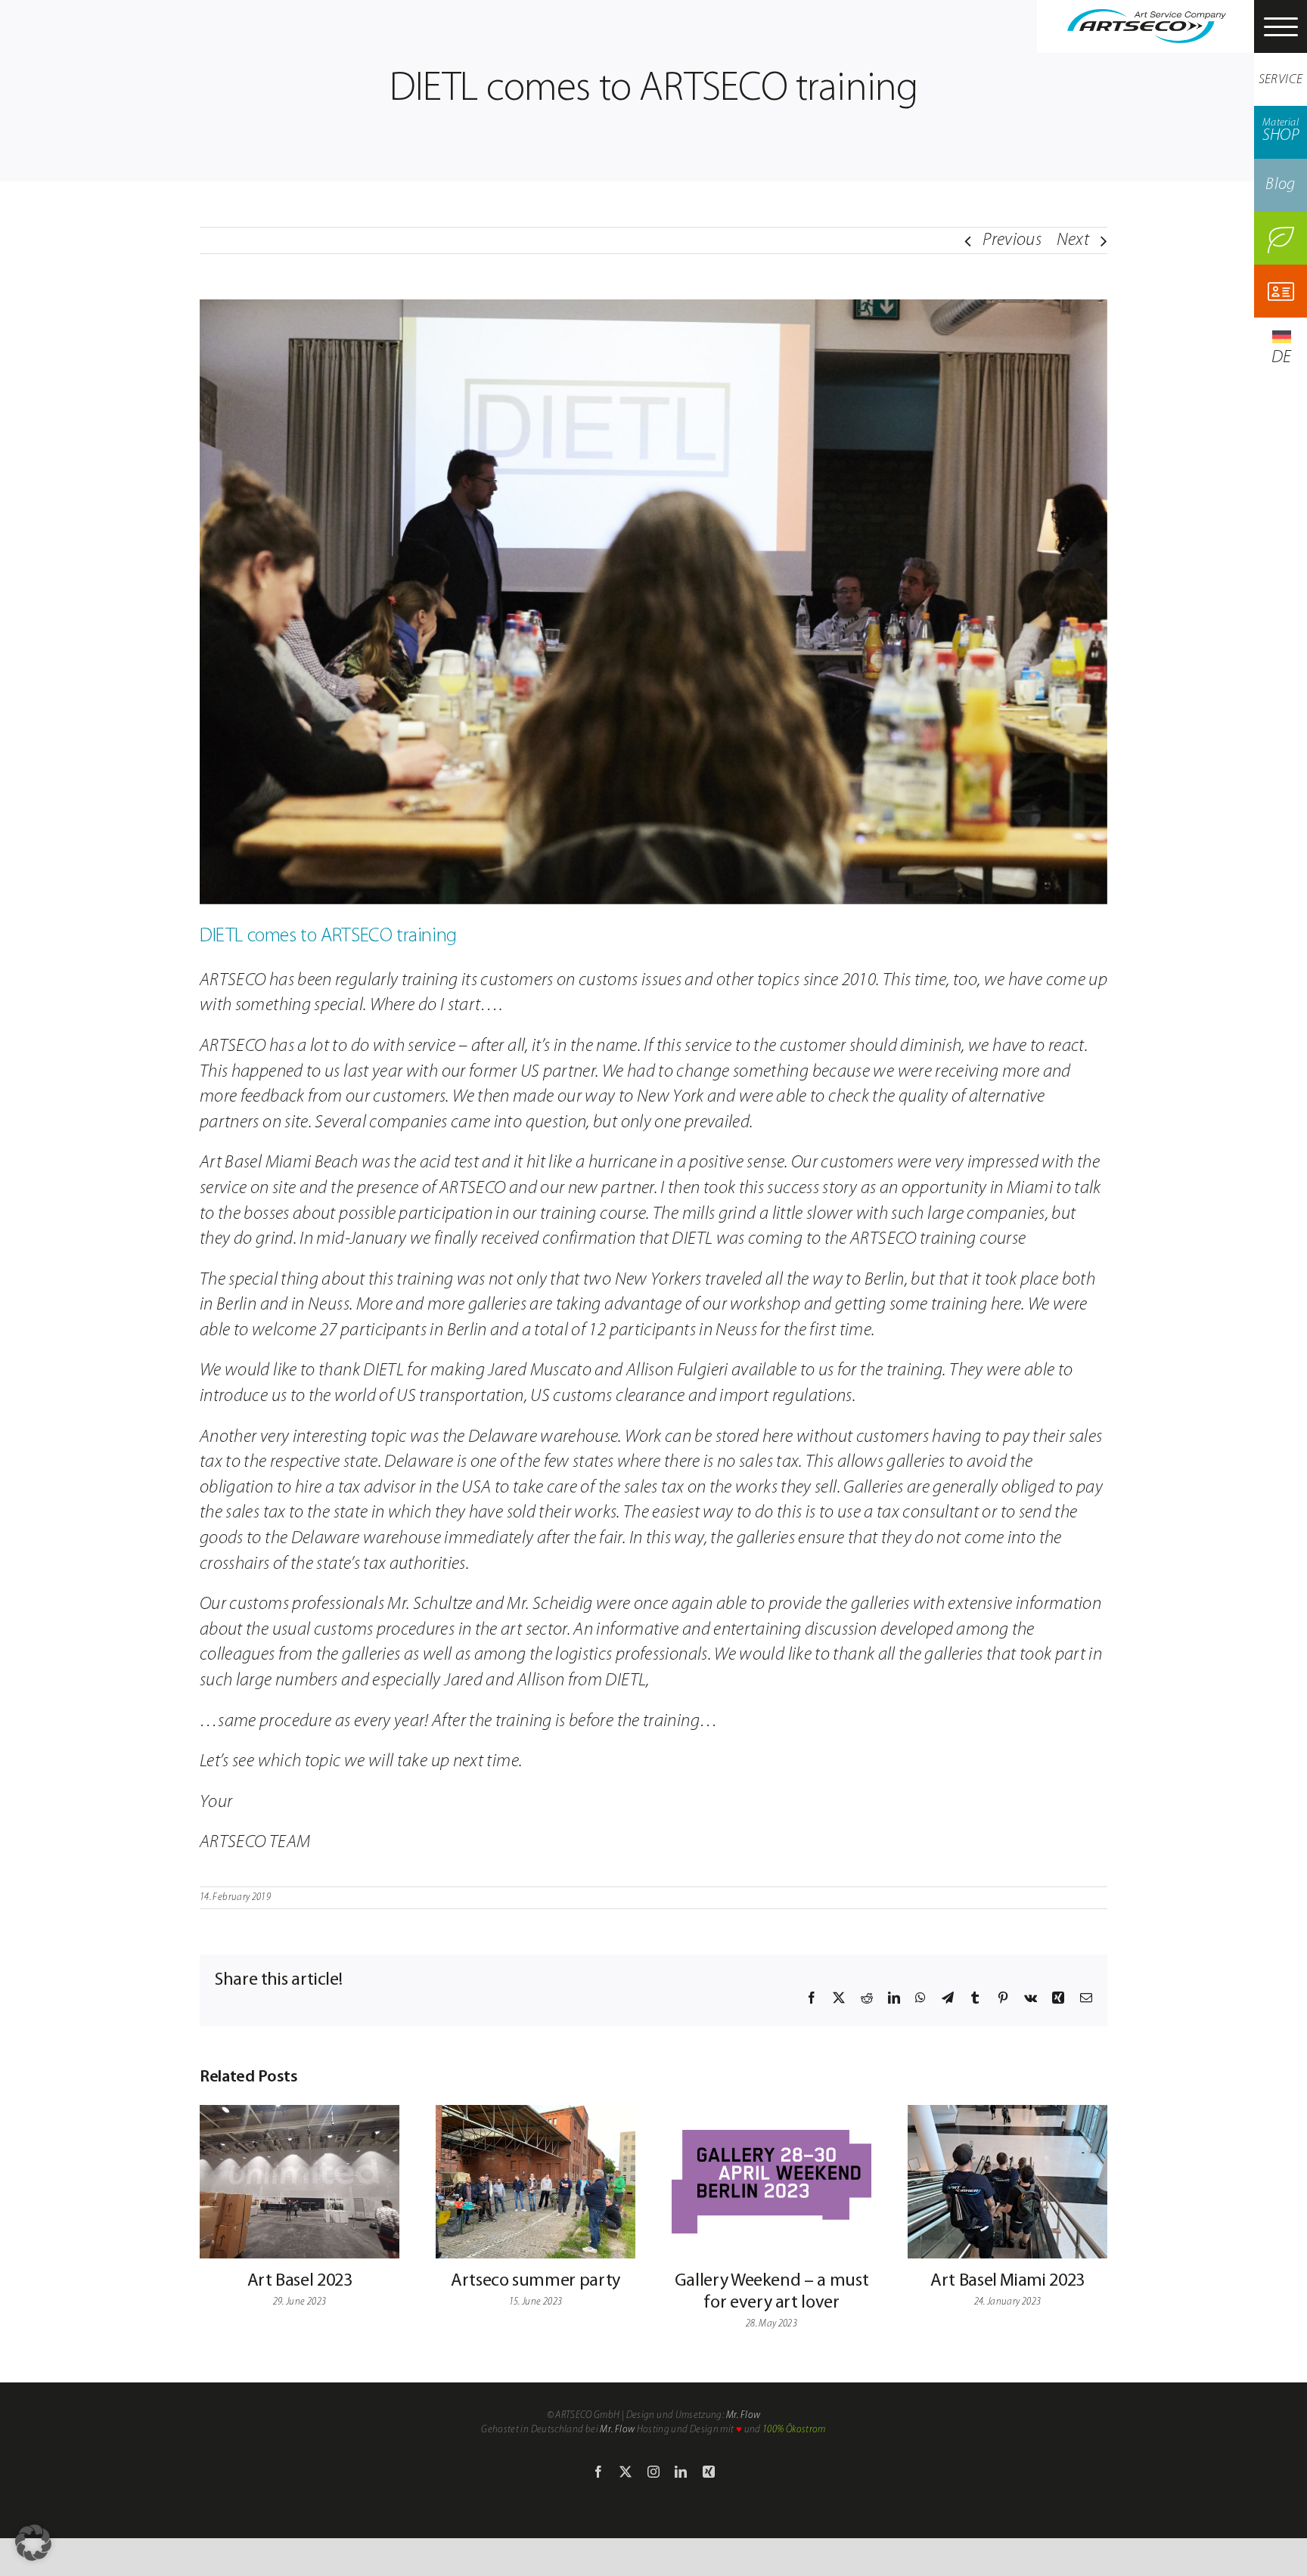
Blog (1280, 185)
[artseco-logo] (1147, 18)
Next (1073, 240)
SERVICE (1281, 80)
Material (1281, 131)
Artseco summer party (536, 2281)
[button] (33, 2543)
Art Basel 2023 (300, 2281)
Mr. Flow (744, 2415)
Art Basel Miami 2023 (1007, 2281)
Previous (1012, 240)
